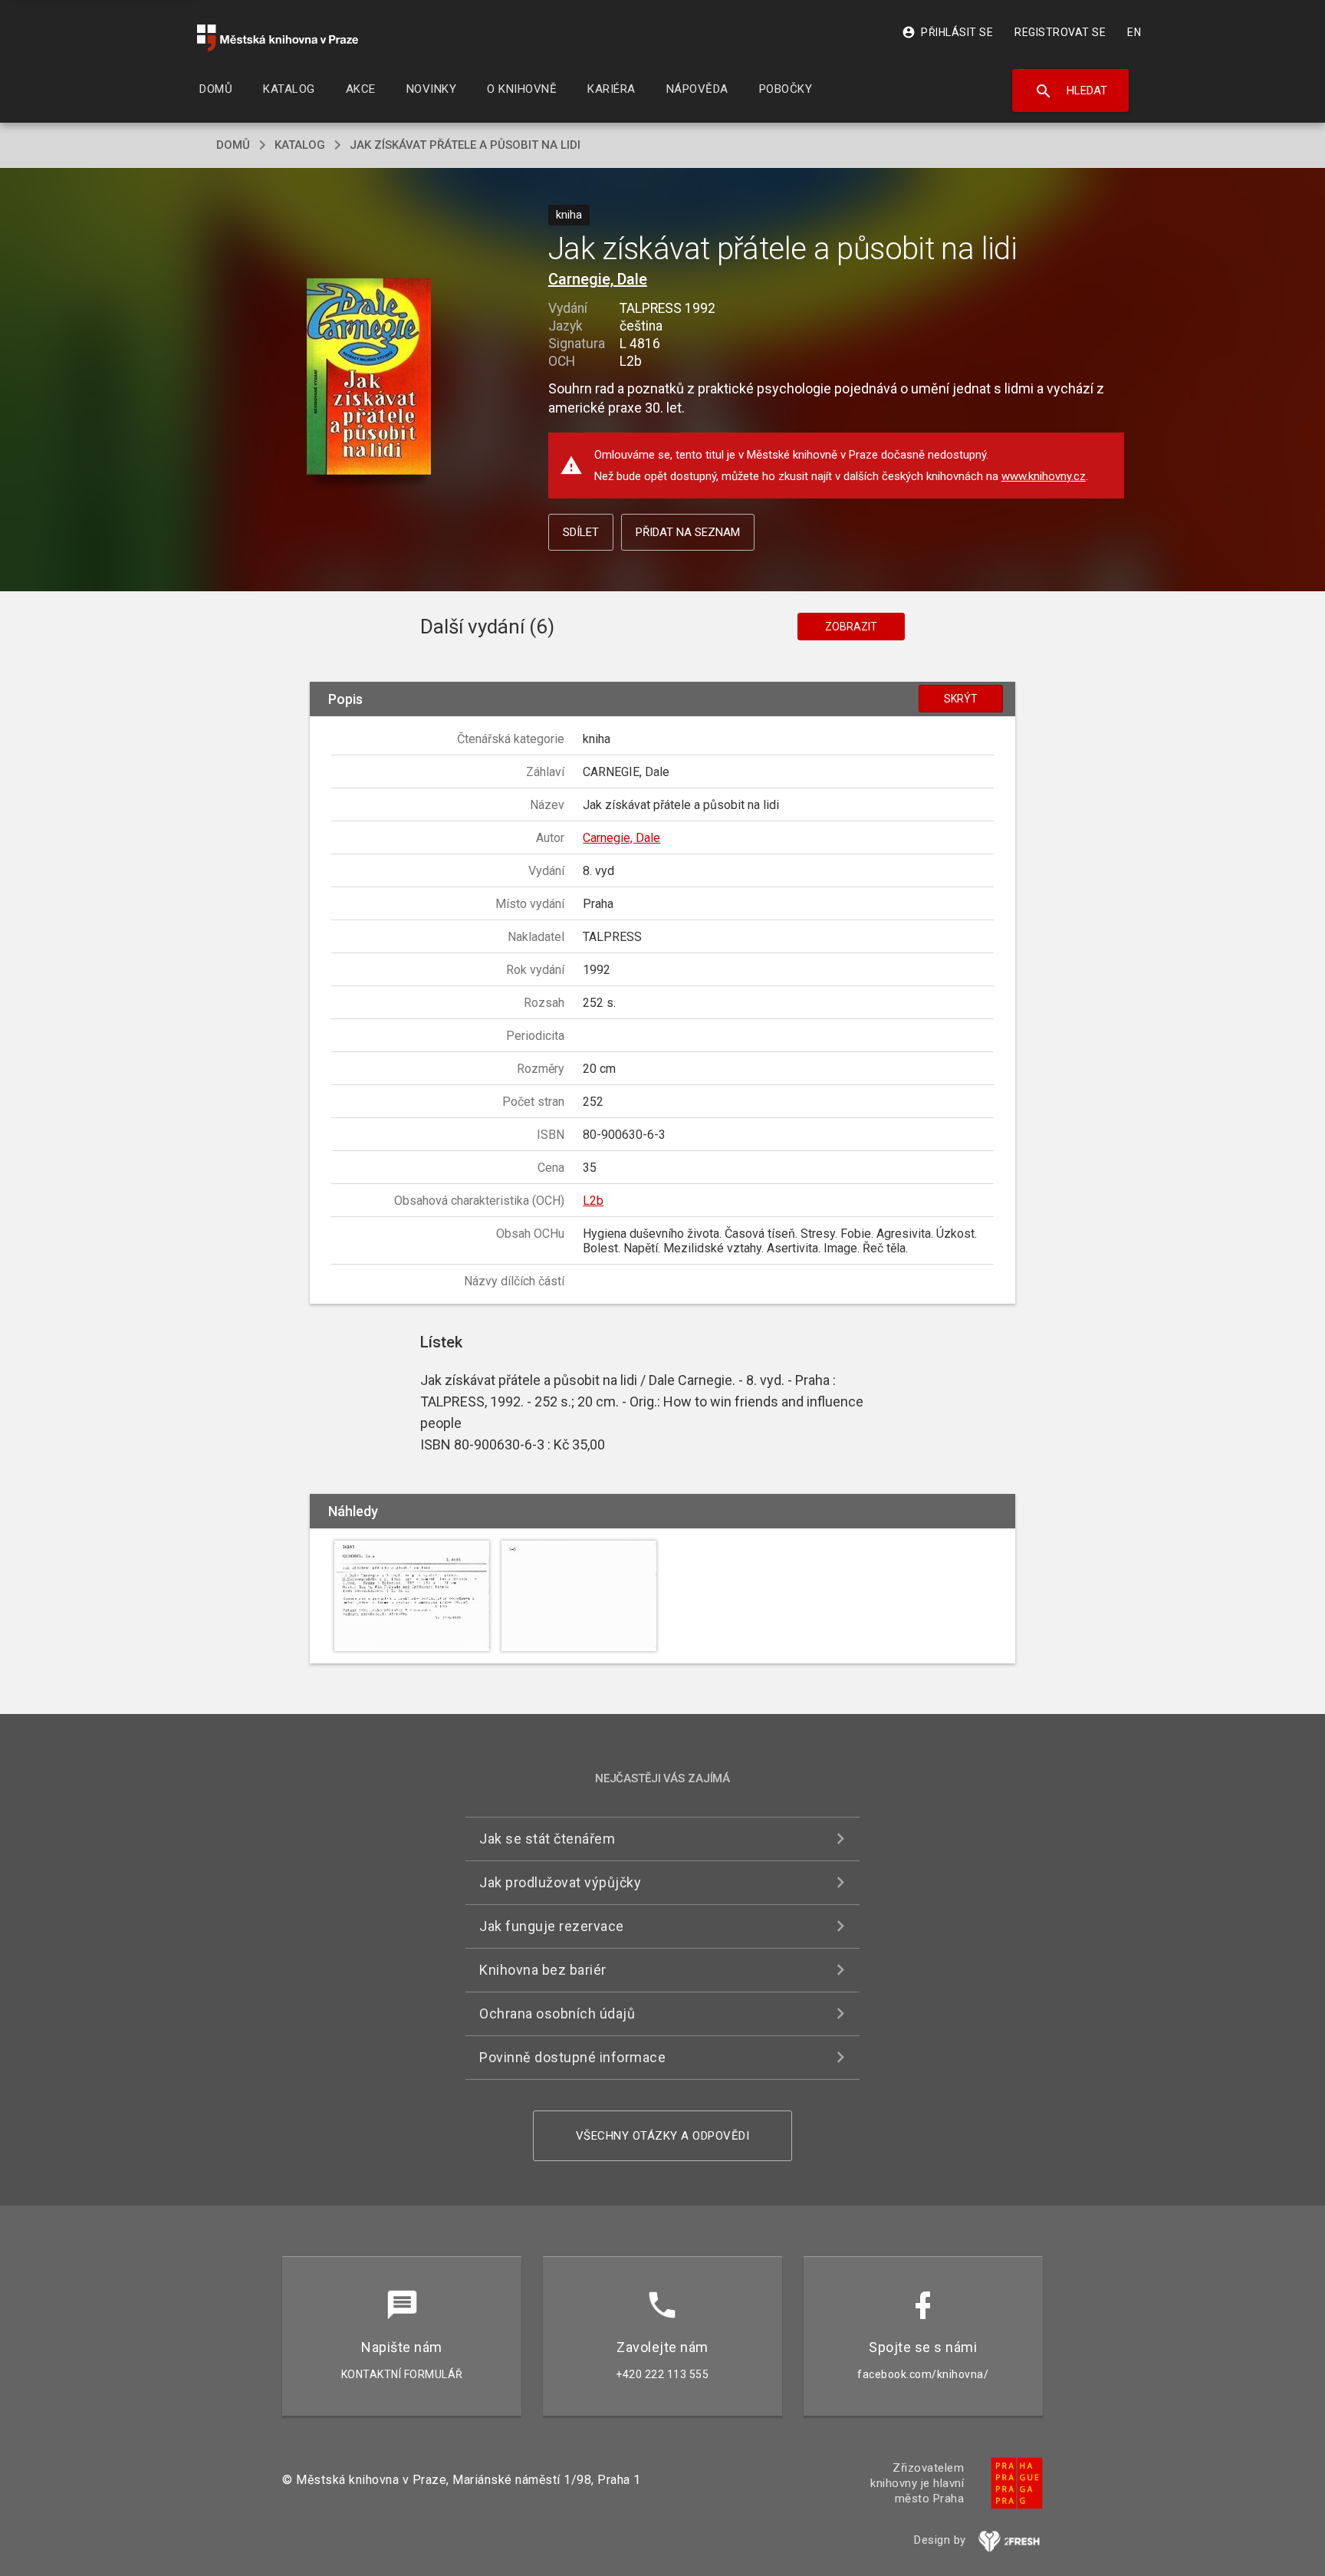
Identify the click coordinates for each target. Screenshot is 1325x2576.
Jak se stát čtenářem (547, 1839)
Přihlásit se (947, 32)
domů (233, 145)
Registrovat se (1060, 32)
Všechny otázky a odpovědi (663, 2136)
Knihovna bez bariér (543, 1970)
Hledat (1071, 91)
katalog (300, 145)
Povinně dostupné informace (572, 2057)
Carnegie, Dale (598, 279)
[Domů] (278, 38)
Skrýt (961, 699)
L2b (593, 1201)
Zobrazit (851, 627)
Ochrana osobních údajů (557, 2013)
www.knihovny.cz (1044, 476)
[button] (369, 378)
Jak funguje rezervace (552, 1926)
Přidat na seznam (688, 532)
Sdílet (581, 532)
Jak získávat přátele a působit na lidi (465, 145)
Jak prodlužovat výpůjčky (560, 1882)
